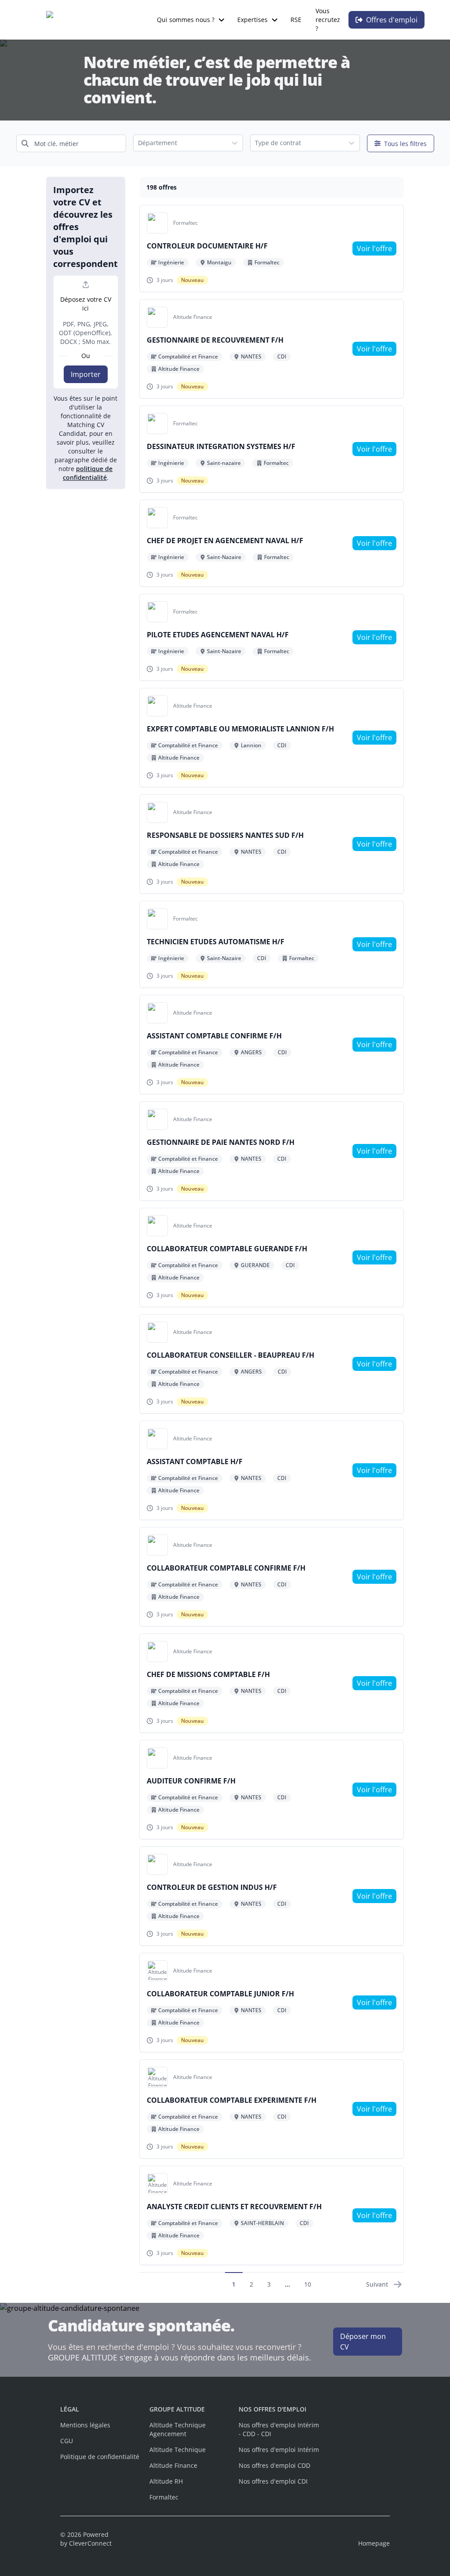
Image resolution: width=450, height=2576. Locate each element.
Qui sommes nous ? (186, 20)
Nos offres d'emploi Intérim (279, 2450)
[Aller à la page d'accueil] (92, 20)
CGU (67, 2441)
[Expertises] (275, 20)
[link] (374, 248)
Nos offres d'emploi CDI (273, 2481)
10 (308, 2284)
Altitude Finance (173, 2465)
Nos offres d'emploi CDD (274, 2465)
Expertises (252, 20)
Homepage (374, 2543)
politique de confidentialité (88, 473)
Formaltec (164, 2497)
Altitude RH (166, 2481)
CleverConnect (90, 2543)
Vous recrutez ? (328, 20)
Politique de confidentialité (100, 2457)
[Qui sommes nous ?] (221, 20)
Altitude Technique (178, 2450)
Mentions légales (85, 2425)
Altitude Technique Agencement (178, 2429)
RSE (296, 20)
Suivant (377, 2284)
